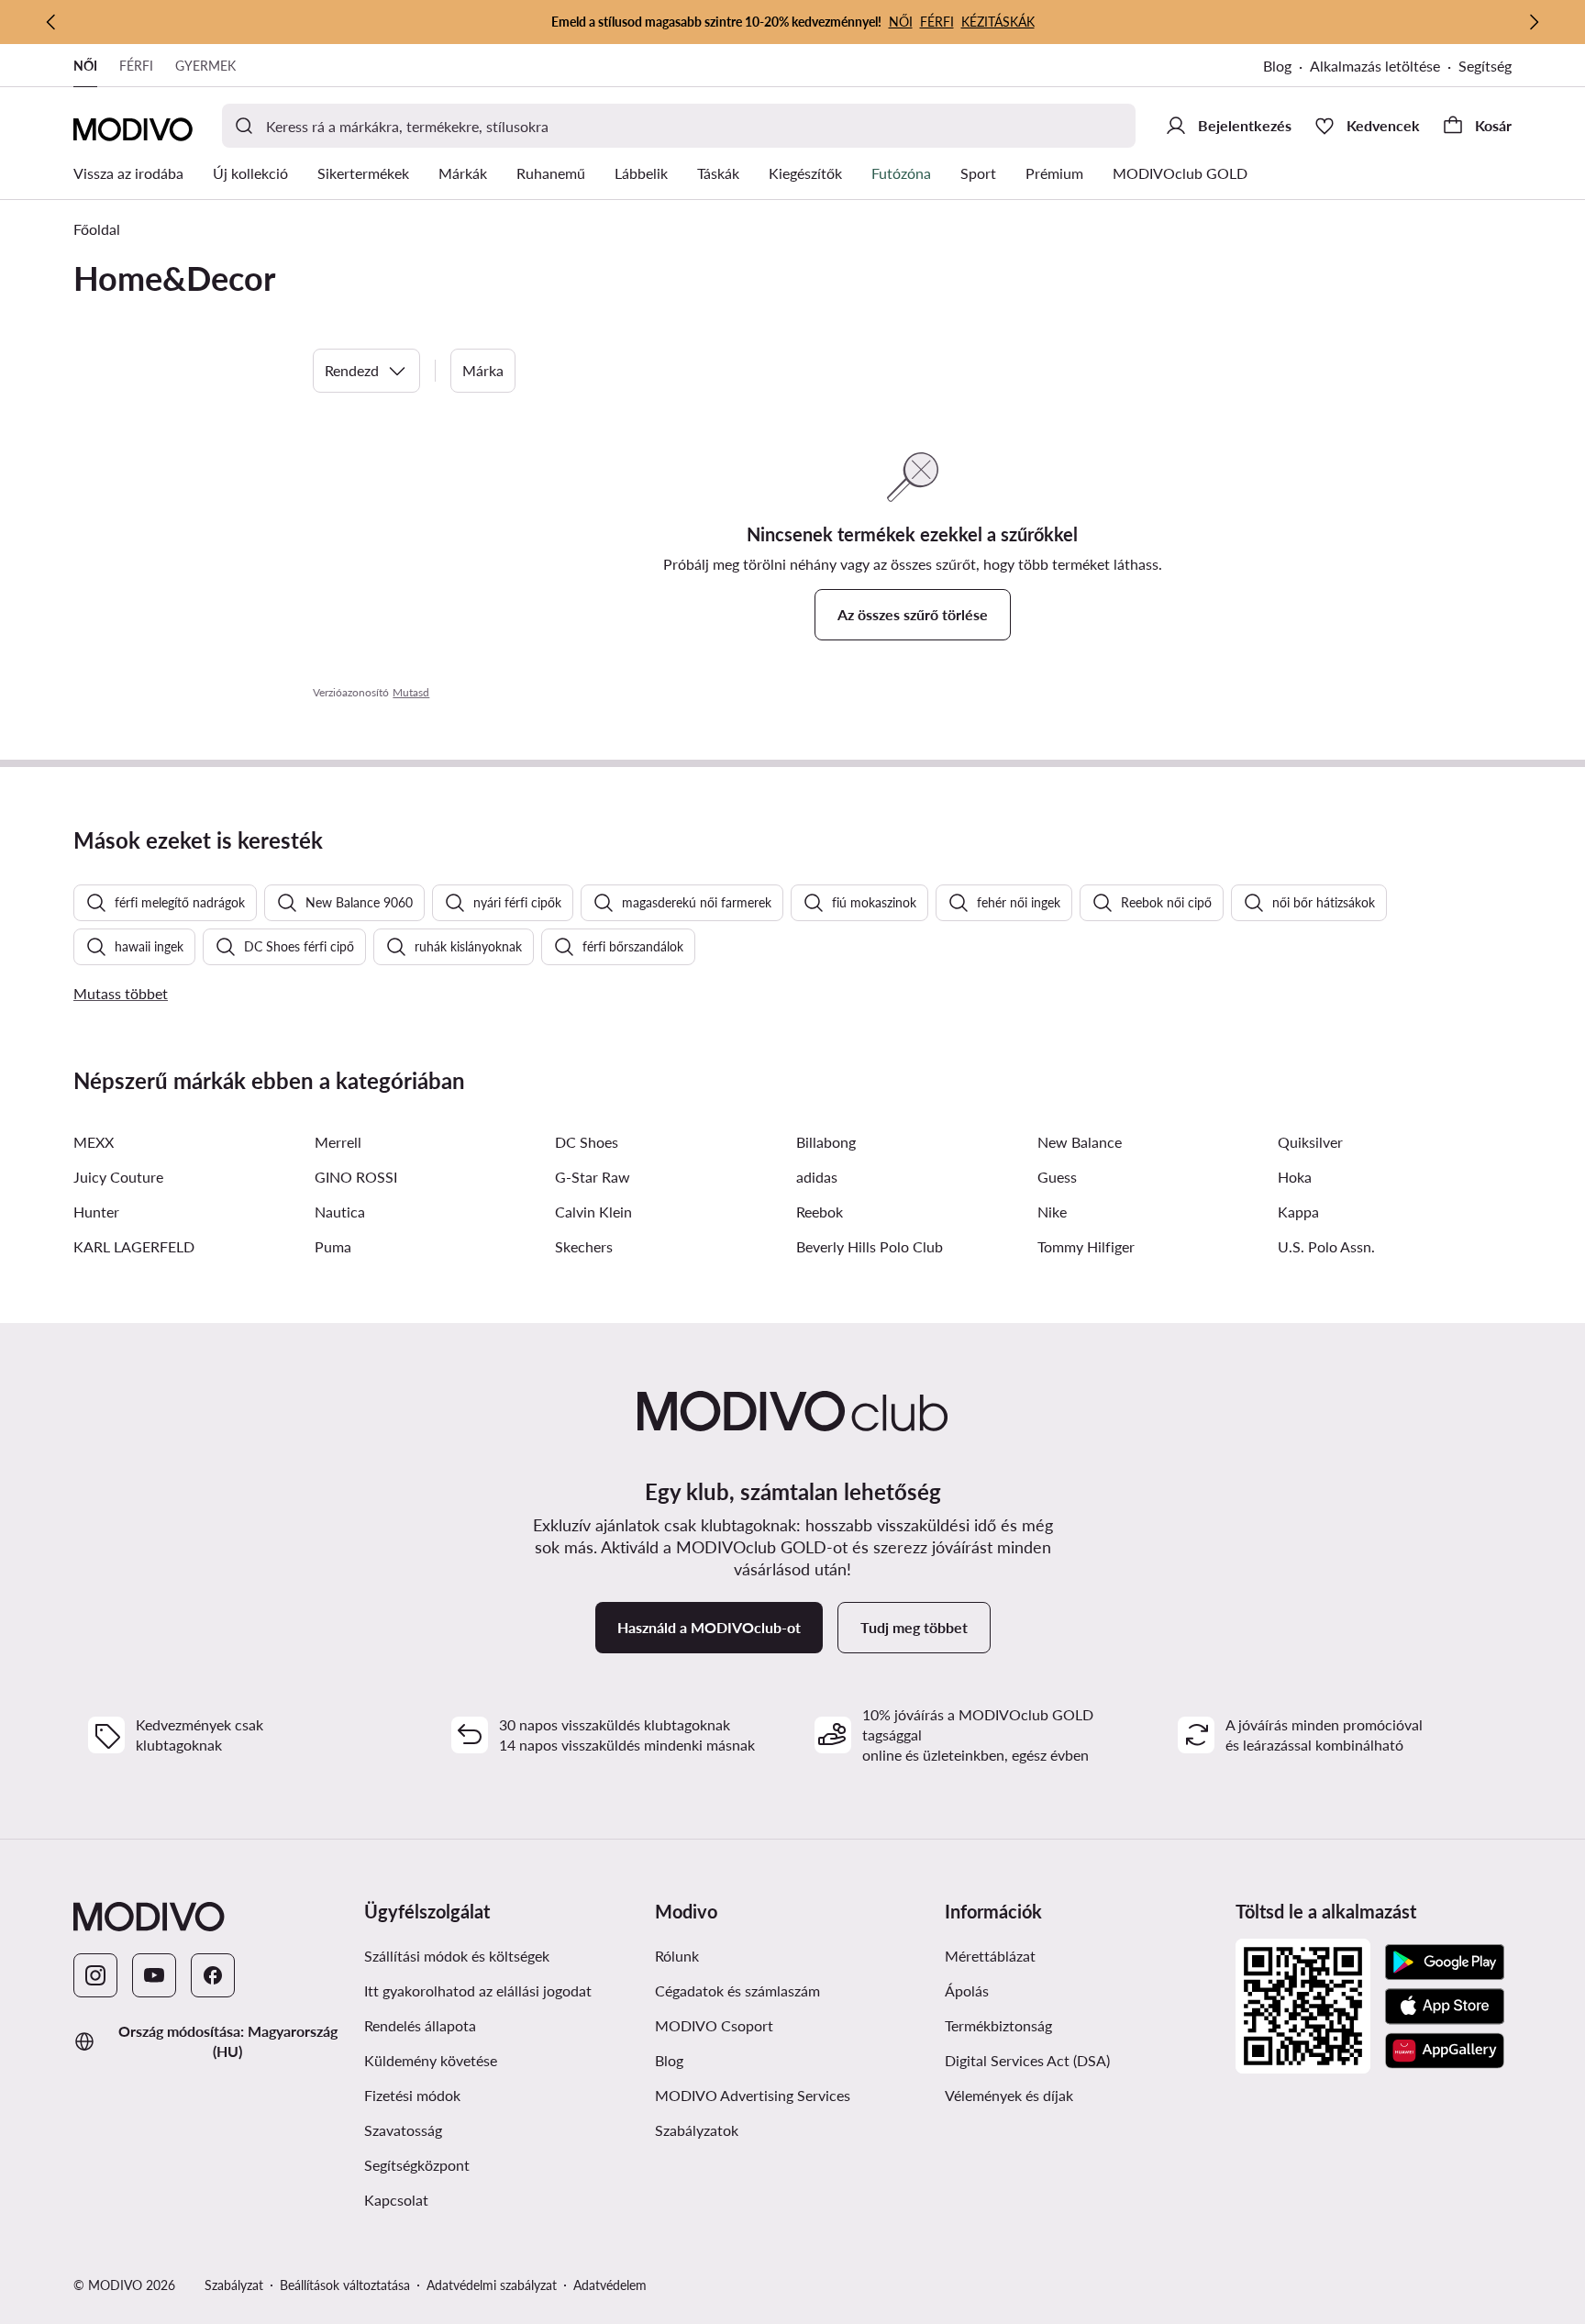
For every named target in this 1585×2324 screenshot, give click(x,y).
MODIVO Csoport (714, 2025)
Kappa (1298, 1212)
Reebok (820, 1212)
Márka (483, 370)
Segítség (1485, 66)
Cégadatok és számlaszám (737, 1990)
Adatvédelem (610, 2285)
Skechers (584, 1246)
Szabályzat (234, 2285)
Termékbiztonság (998, 2025)
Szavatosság (403, 2130)
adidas (817, 1177)
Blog (1277, 66)
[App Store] (1445, 2007)
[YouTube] (154, 1975)
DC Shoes (587, 1142)
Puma (333, 1246)
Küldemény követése (431, 2060)
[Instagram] (95, 1975)
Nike (1052, 1212)
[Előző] (51, 22)
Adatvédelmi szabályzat (492, 2285)
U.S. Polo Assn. (1326, 1246)
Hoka (1295, 1177)
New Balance (1080, 1142)
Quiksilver (1310, 1142)
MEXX (94, 1142)
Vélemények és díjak (1009, 2095)
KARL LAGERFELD (134, 1246)
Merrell (338, 1142)
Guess (1057, 1177)
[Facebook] (213, 1975)
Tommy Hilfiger (1086, 1246)
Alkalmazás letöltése (1375, 66)
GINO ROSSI (356, 1177)
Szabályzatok (697, 2130)
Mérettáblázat (990, 1956)
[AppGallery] (1445, 2051)
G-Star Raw (593, 1177)
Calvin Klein (593, 1212)
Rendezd (352, 370)
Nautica (340, 1212)
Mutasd (411, 692)
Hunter (96, 1212)
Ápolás (967, 1990)
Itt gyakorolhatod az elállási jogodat (478, 1990)
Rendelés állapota (420, 2025)
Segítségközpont (417, 2165)
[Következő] (1534, 22)
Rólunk (677, 1956)
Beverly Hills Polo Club (870, 1246)
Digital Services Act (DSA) (1027, 2060)
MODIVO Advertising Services (753, 2095)
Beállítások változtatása (345, 2285)
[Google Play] (1445, 1963)
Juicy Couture (118, 1177)
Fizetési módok (412, 2095)
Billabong (826, 1142)
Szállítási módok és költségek (457, 1956)
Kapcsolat (396, 2200)
